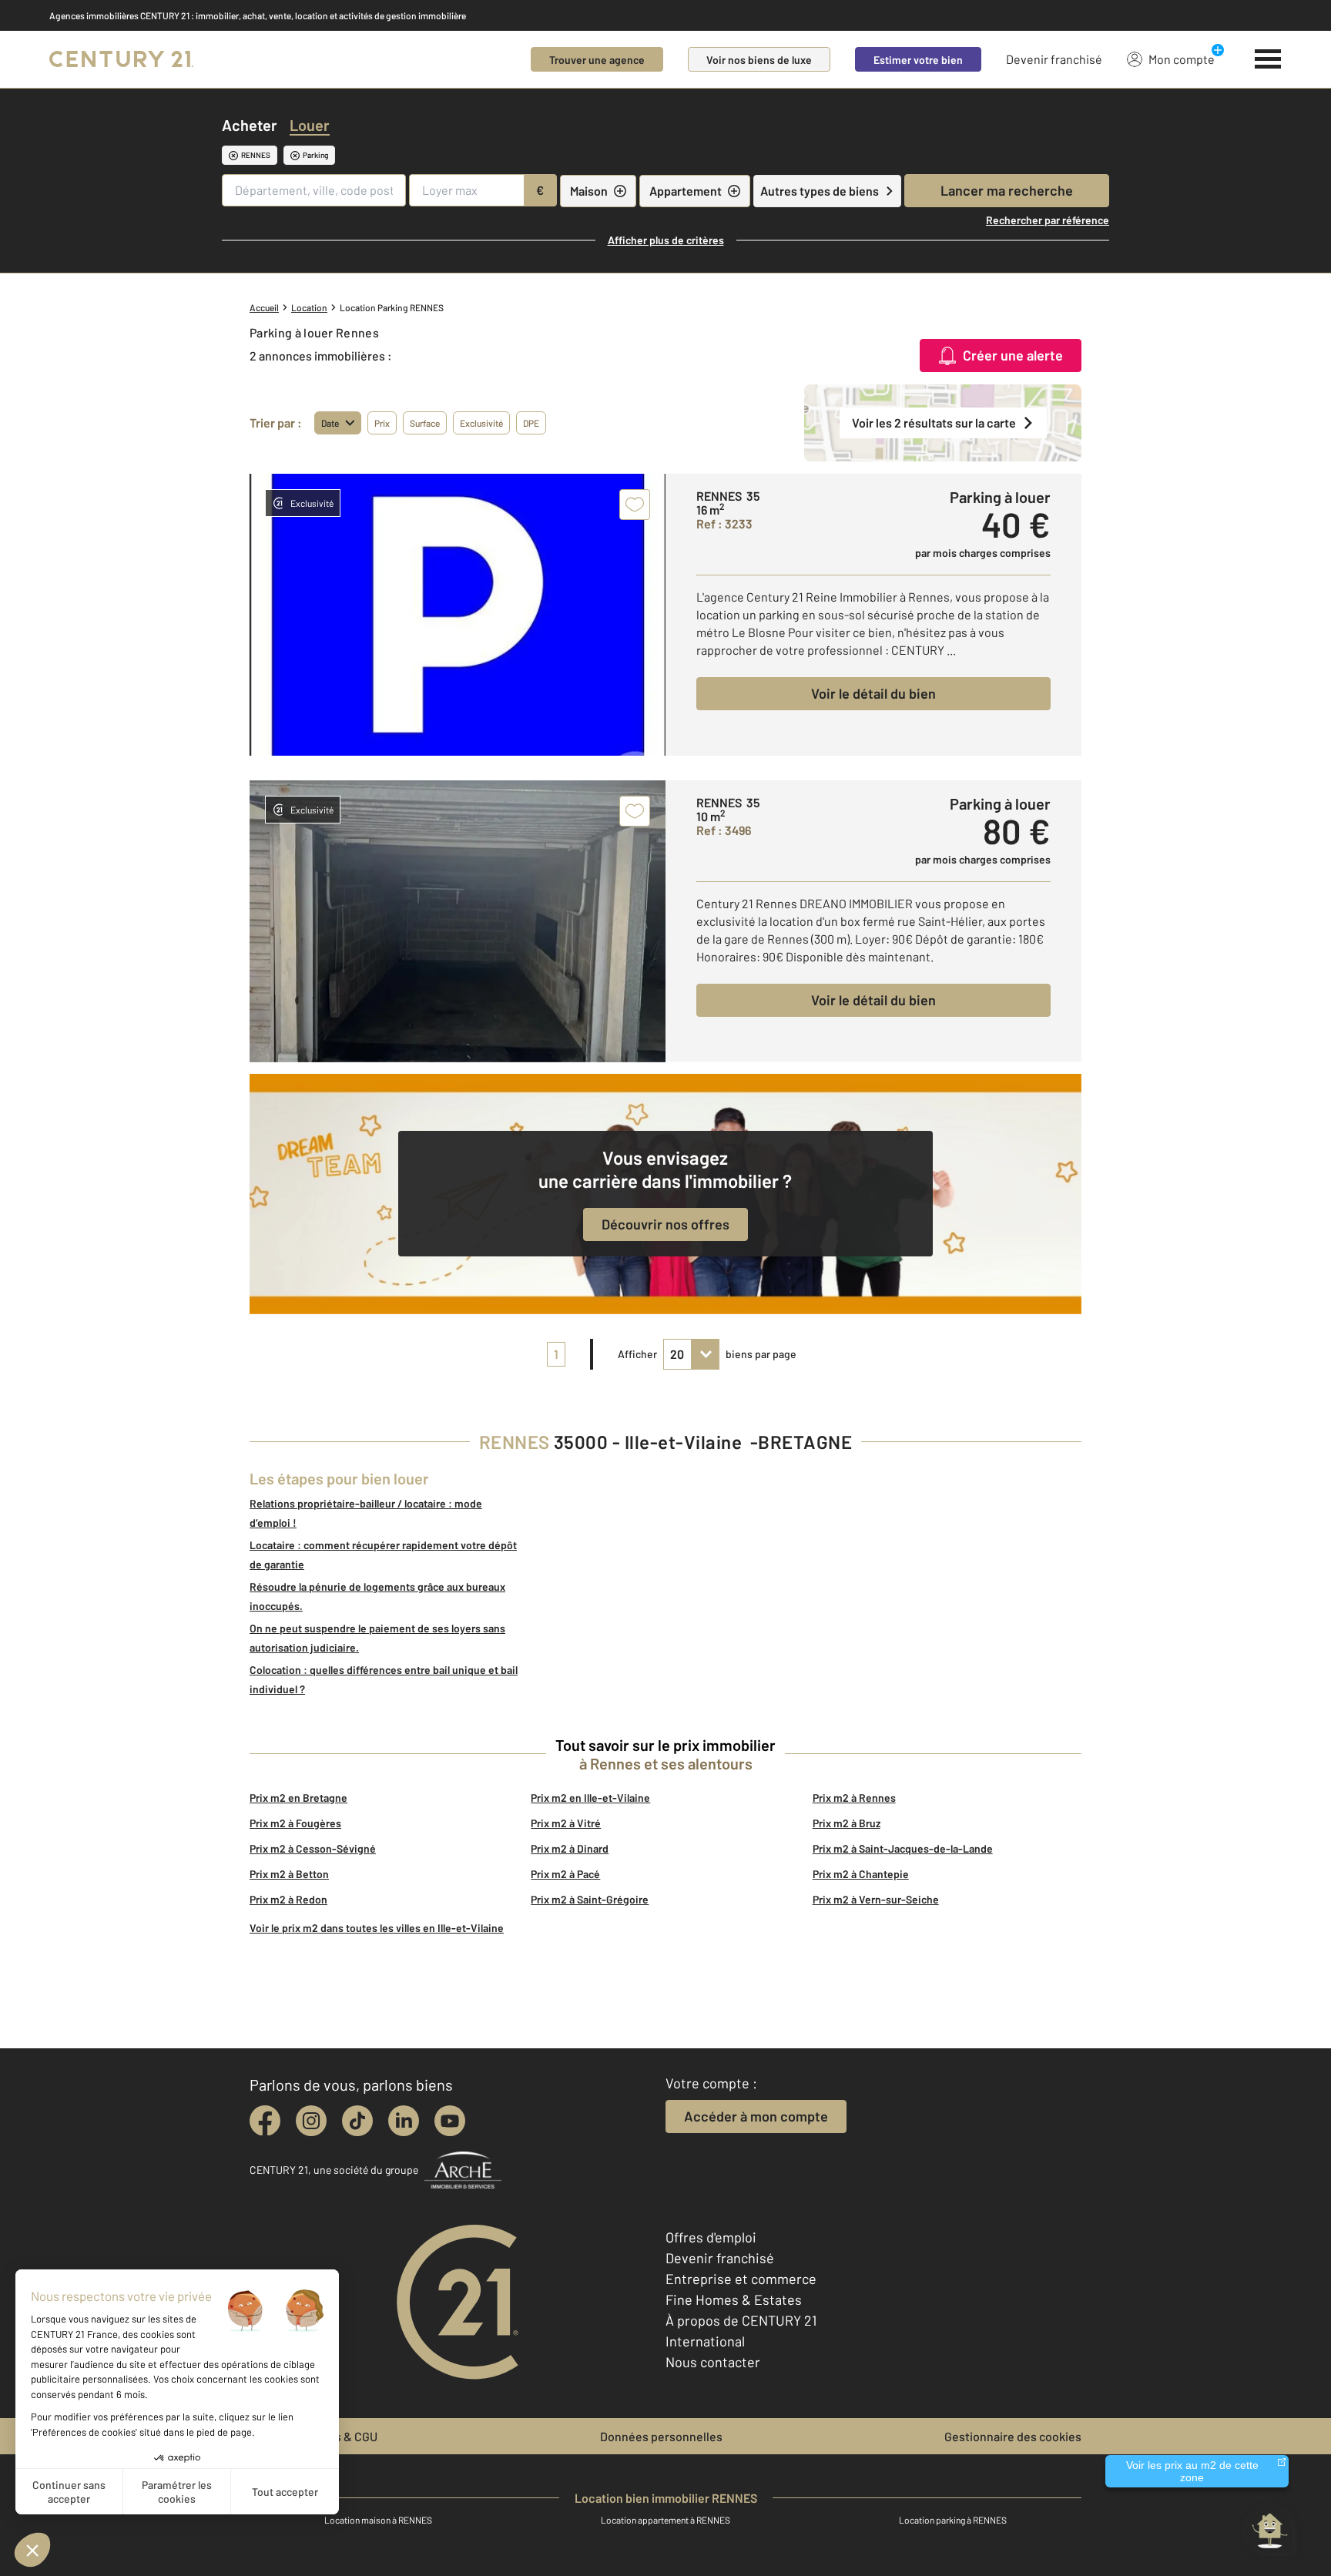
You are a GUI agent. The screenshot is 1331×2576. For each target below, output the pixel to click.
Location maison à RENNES (378, 2520)
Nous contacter (713, 2362)
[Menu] (1268, 59)
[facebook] (265, 2121)
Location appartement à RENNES (665, 2520)
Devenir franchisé (1054, 59)
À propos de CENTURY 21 (741, 2320)
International (705, 2341)
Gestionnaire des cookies (1013, 2436)
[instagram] (311, 2121)
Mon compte (1182, 59)
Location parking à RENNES (953, 2520)
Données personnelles (661, 2436)
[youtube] (450, 2121)
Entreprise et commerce (741, 2279)
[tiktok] (357, 2121)
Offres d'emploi (711, 2237)
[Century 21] (121, 59)
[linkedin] (404, 2121)
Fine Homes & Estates (734, 2299)
